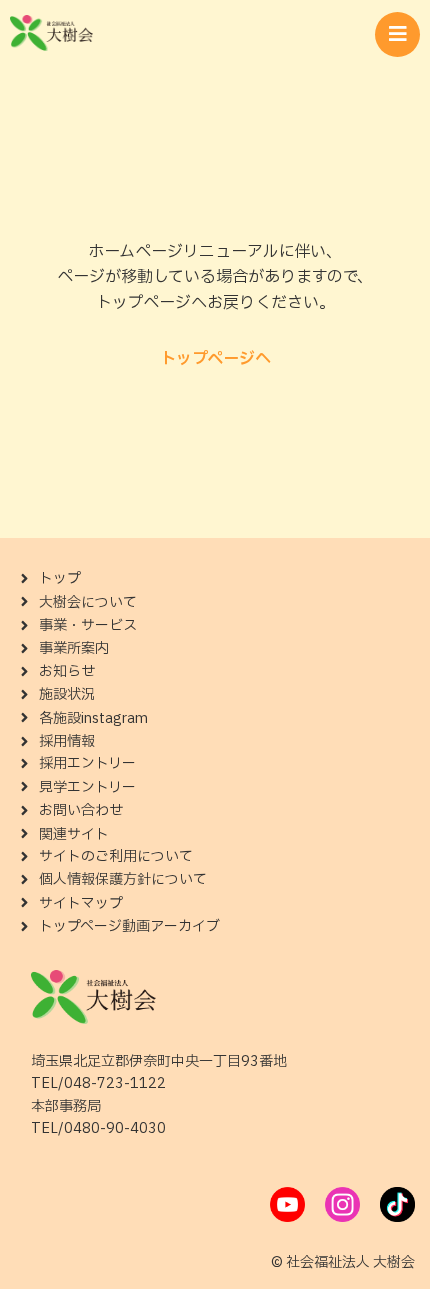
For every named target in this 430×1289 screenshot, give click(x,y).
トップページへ (215, 359)
